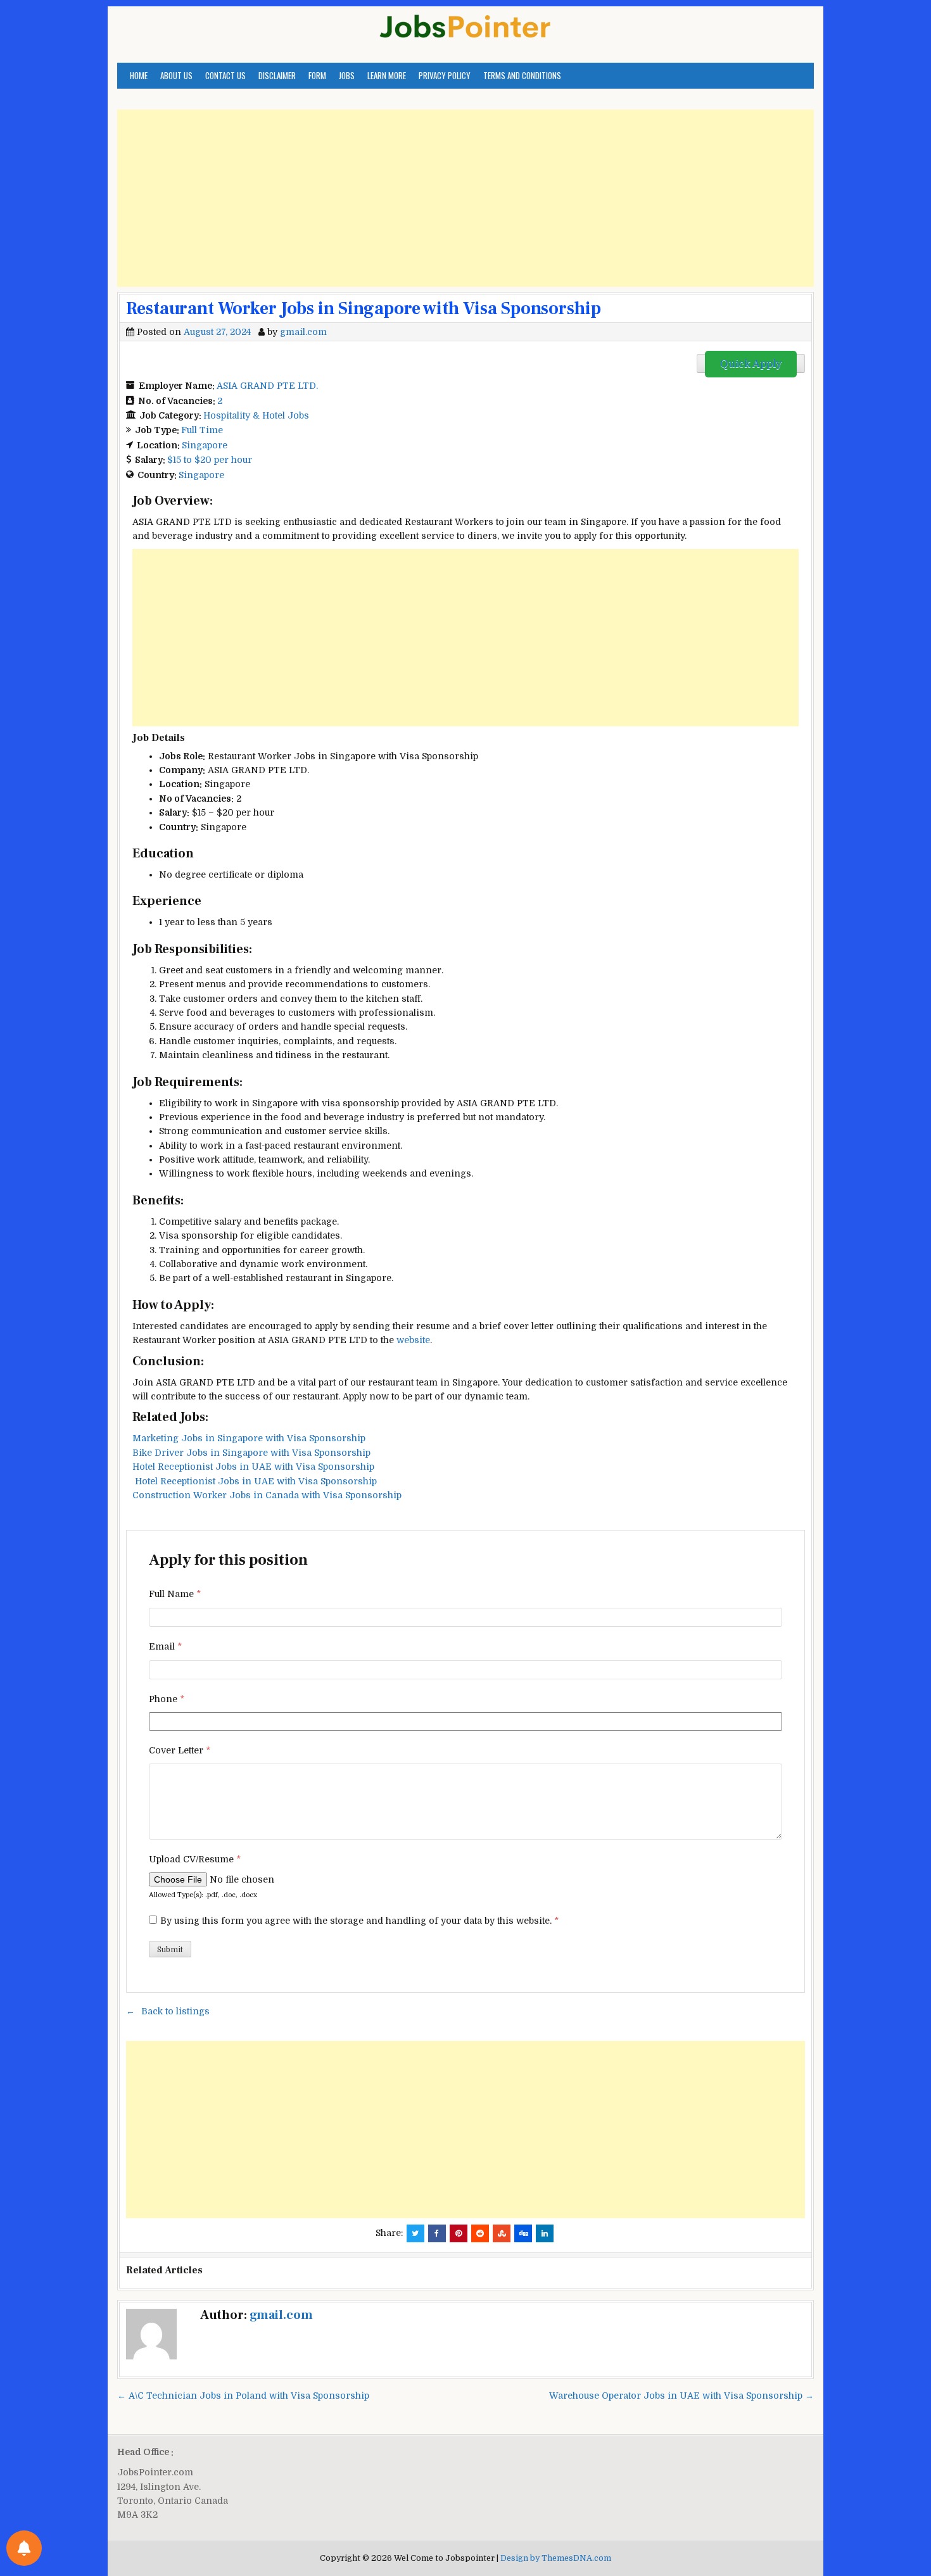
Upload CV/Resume (195, 1859)
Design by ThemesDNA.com (556, 2558)
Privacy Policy (445, 75)
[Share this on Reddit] (480, 2233)
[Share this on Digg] (523, 2233)
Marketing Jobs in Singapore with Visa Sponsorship (249, 1438)
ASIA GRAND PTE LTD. (267, 386)
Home (139, 75)
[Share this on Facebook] (437, 2233)
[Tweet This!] (415, 2233)
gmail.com (303, 332)
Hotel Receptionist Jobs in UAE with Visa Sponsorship (253, 1467)
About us (176, 75)
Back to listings (175, 2011)
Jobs (347, 75)
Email (165, 1646)
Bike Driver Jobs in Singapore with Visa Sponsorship (251, 1453)
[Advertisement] (465, 198)
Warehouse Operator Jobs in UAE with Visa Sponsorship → (681, 2396)
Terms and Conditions (522, 75)
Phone (167, 1699)
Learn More (387, 75)
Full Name (175, 1594)
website (413, 1340)
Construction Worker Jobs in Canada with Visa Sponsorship (267, 1495)
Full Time (202, 430)
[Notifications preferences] (24, 2548)
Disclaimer (277, 75)
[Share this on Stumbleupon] (502, 2233)
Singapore (205, 445)
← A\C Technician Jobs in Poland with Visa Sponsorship (243, 2396)
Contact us (225, 75)
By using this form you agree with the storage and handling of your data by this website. (359, 1921)
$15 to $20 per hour (210, 460)
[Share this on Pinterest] (459, 2233)
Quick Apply (751, 364)
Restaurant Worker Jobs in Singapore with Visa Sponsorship (364, 308)
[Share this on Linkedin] (545, 2233)
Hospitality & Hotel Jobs (256, 415)
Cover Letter (180, 1750)
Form (317, 75)
